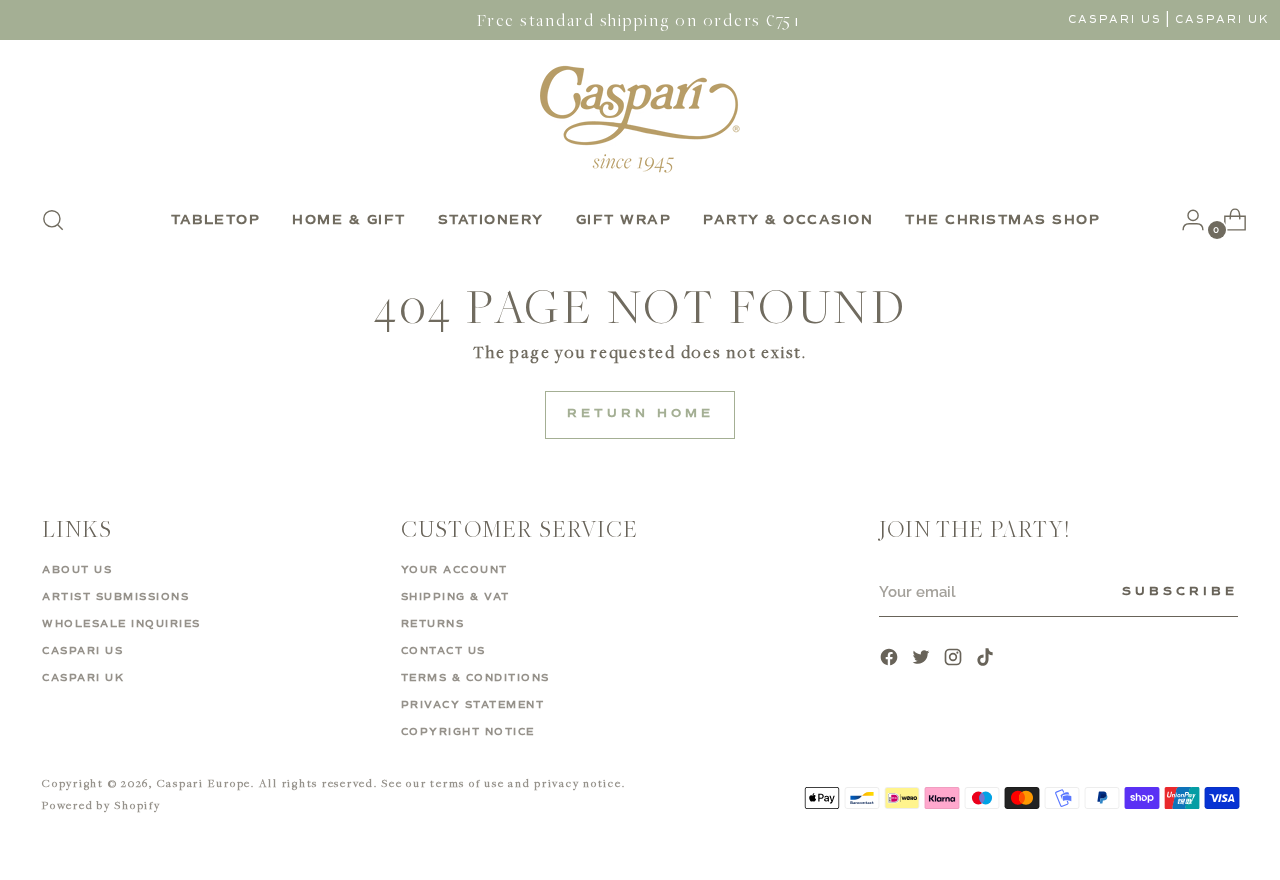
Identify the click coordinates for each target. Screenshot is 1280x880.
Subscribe (1180, 592)
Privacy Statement (473, 705)
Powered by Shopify (101, 804)
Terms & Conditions (475, 678)
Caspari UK (1222, 19)
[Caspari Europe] (640, 119)
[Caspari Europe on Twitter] (923, 659)
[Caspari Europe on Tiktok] (987, 659)
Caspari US (1115, 19)
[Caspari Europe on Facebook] (891, 659)
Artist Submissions (115, 597)
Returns (433, 624)
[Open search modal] (53, 220)
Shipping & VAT (455, 597)
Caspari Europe (204, 782)
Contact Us (443, 651)
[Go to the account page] (1185, 220)
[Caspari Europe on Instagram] (955, 659)
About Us (77, 570)
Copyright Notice (468, 732)
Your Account (454, 570)
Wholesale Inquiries (121, 624)
